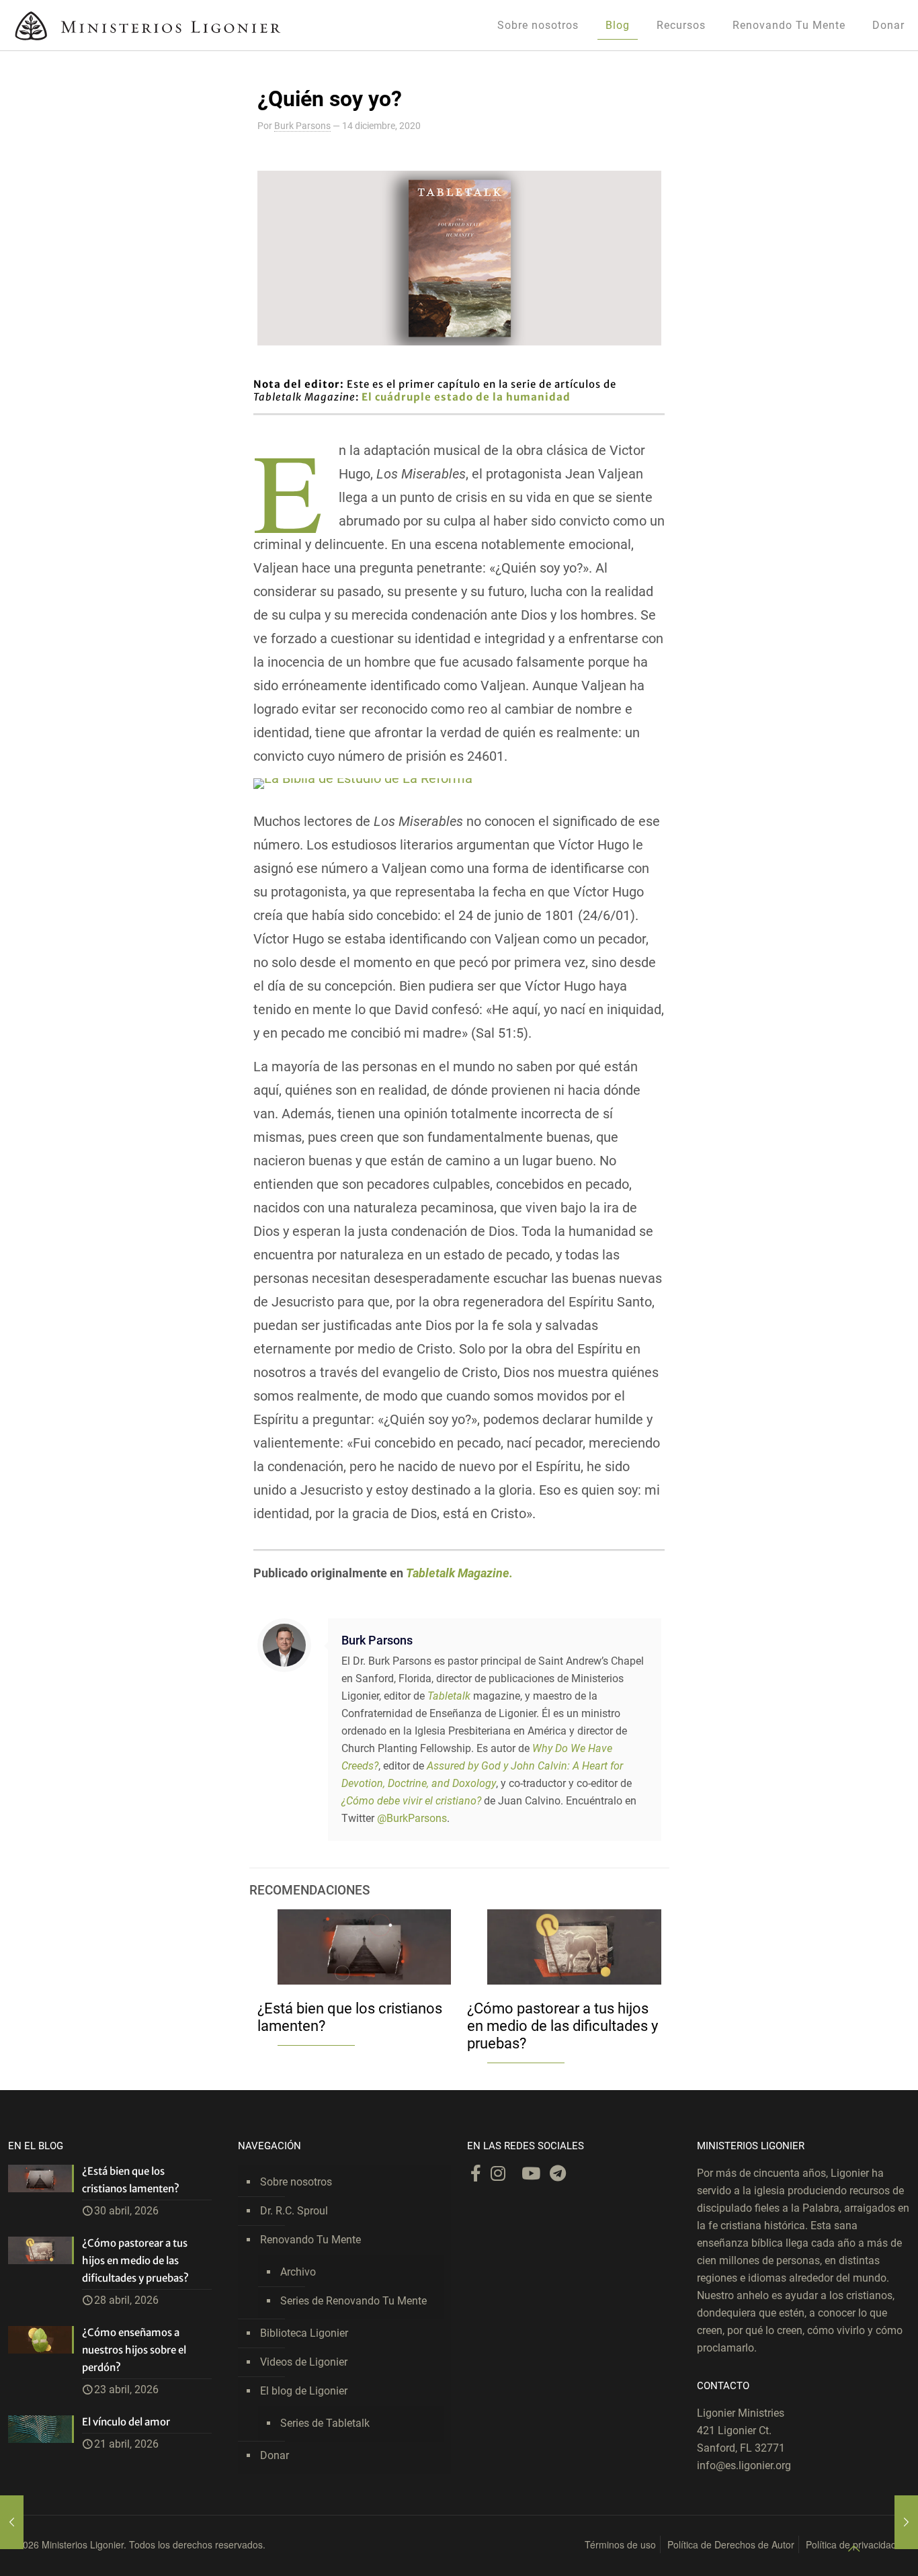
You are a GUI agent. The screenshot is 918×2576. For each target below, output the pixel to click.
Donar (275, 2455)
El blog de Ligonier (304, 2391)
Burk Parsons (302, 126)
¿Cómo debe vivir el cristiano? (411, 1801)
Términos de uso (620, 2544)
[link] (363, 784)
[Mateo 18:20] (906, 2522)
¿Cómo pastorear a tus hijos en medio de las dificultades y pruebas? (562, 2026)
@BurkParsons (412, 1818)
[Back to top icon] (853, 2548)
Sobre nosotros (296, 2182)
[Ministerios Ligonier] (148, 25)
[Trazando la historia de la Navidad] (12, 2522)
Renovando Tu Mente (310, 2240)
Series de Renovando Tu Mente (353, 2301)
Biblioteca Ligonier (304, 2333)
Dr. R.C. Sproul (294, 2211)
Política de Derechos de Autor (731, 2544)
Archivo (298, 2272)
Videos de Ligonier (304, 2362)
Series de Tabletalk (325, 2423)
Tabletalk (449, 1696)
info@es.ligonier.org (744, 2465)
